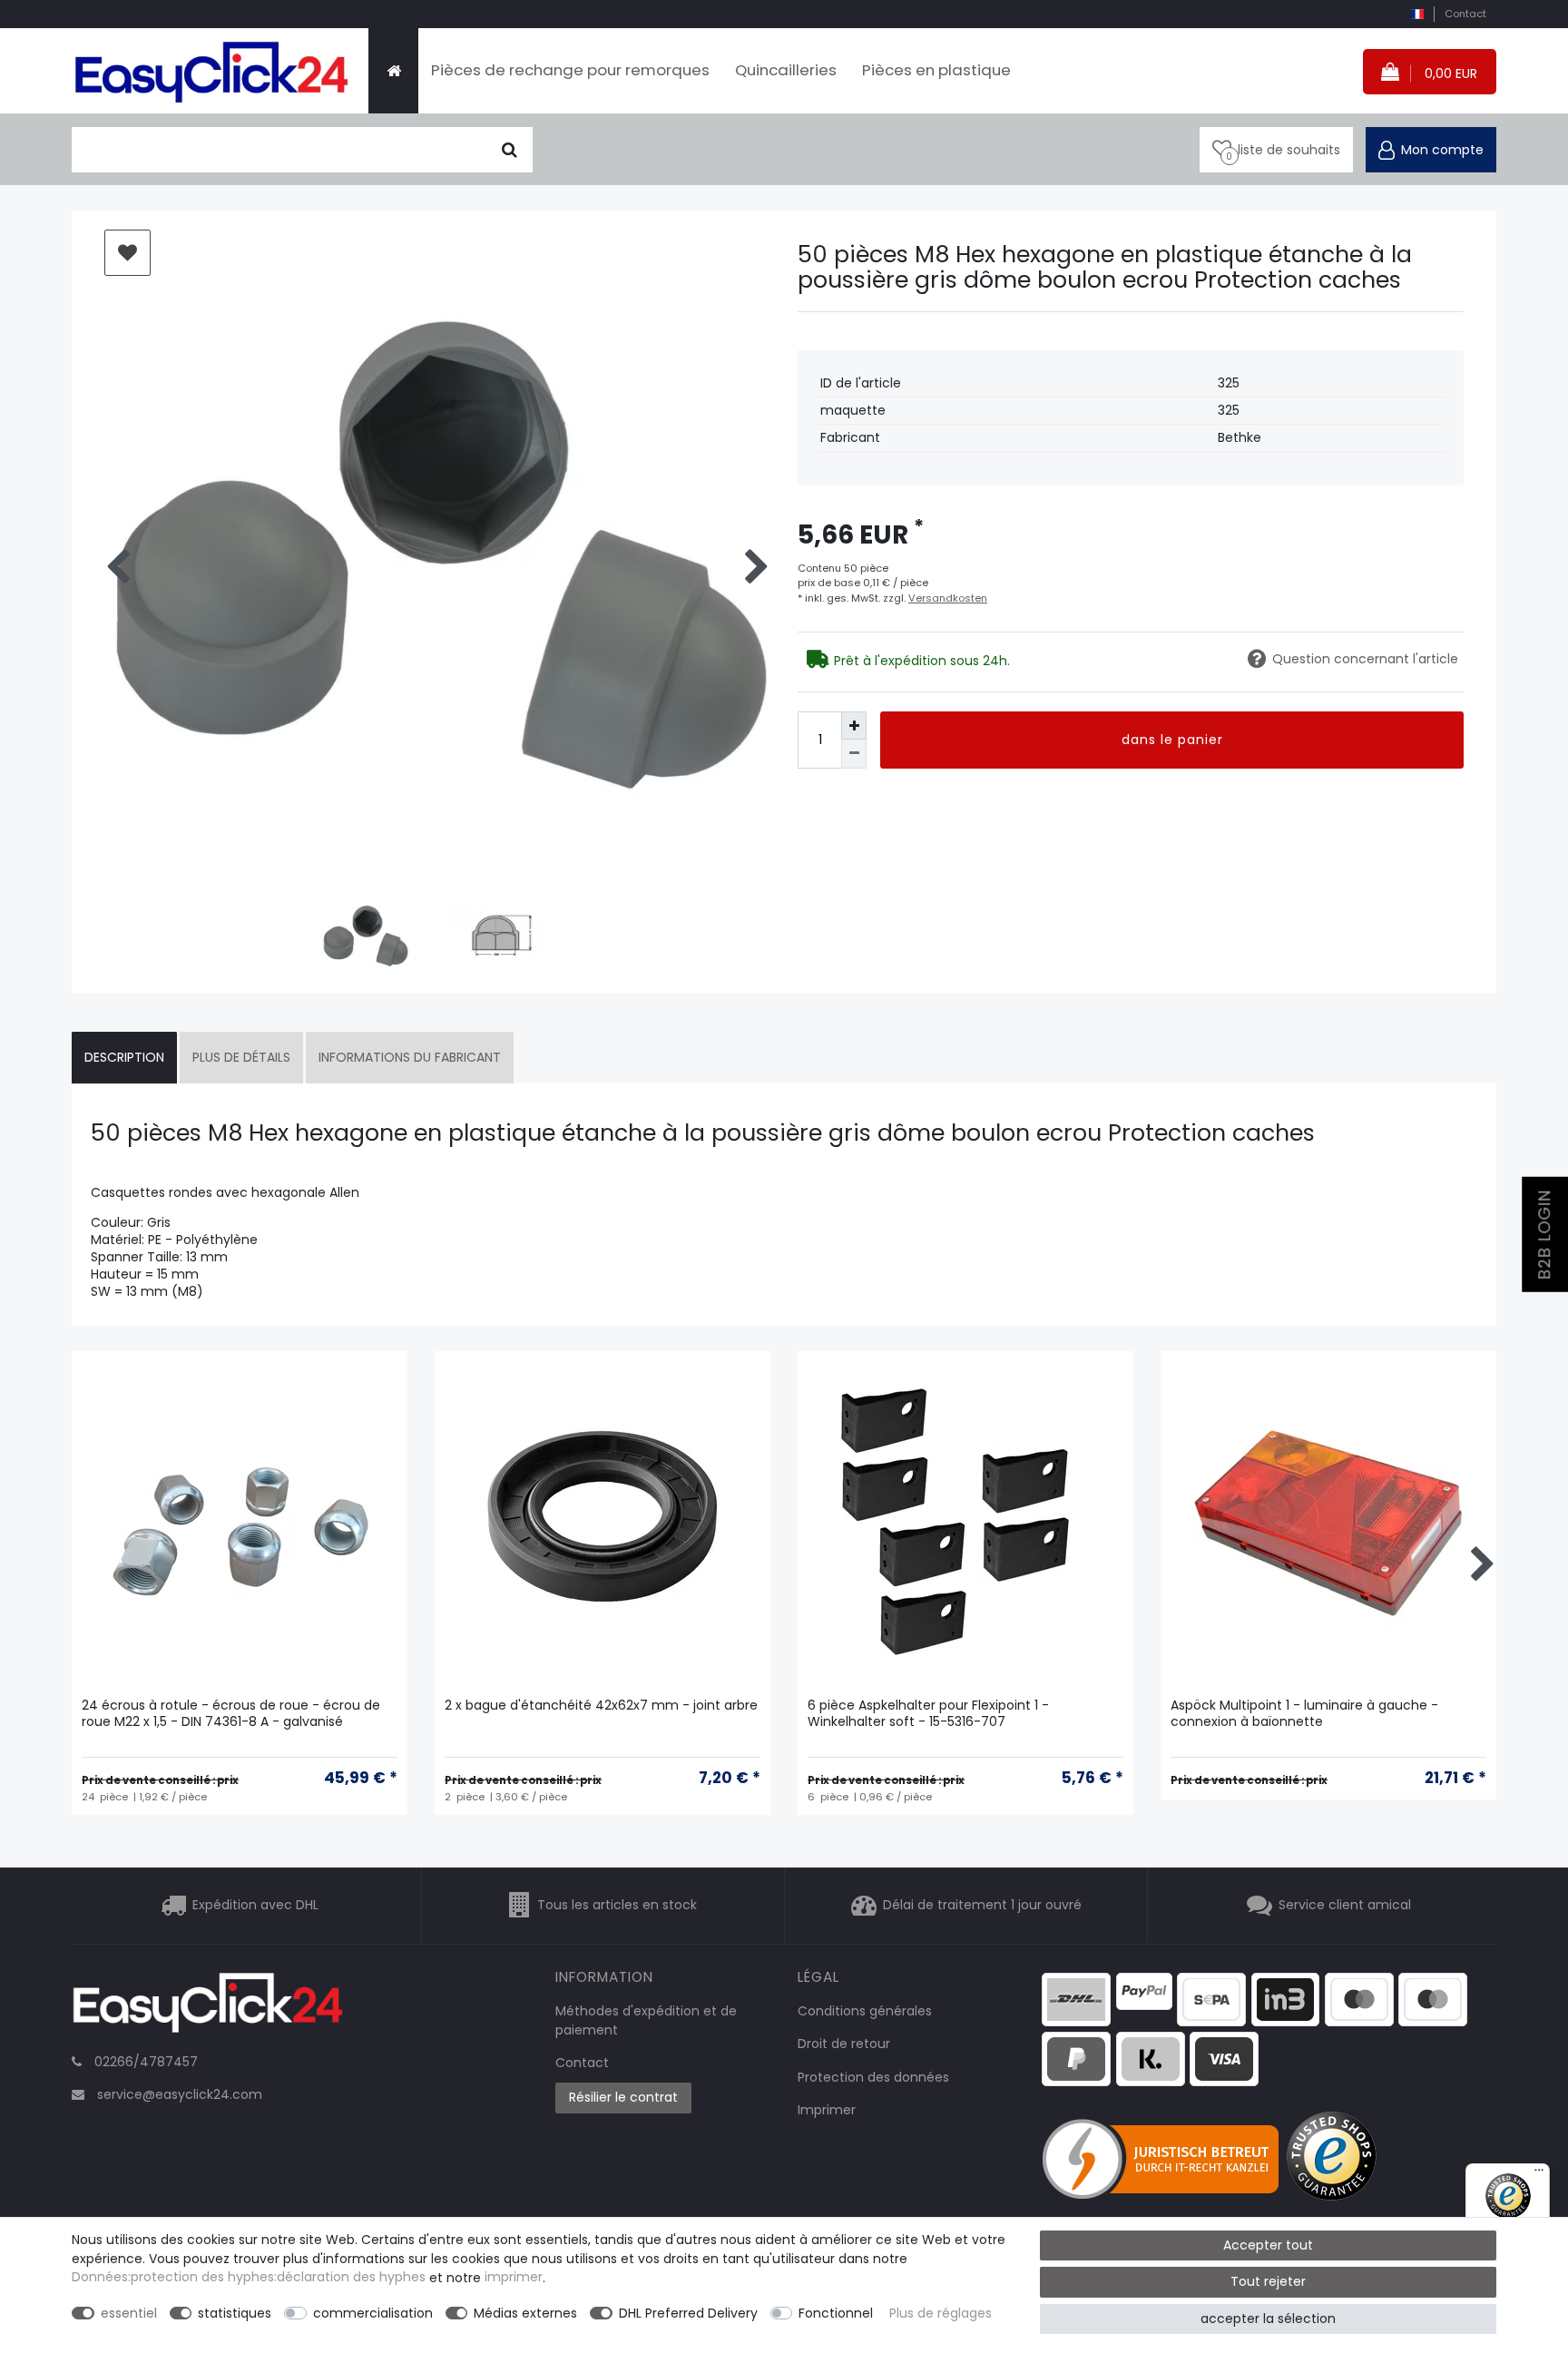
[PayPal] (1144, 1990)
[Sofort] (1151, 2057)
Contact (1465, 14)
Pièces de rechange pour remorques (570, 70)
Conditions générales (865, 2011)
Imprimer (827, 2110)
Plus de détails (241, 1057)
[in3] (1286, 1998)
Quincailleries (786, 70)
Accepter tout (1268, 2245)
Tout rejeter (1268, 2281)
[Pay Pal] (1076, 2057)
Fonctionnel (836, 2313)
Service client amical (1345, 1905)
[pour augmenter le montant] (854, 726)
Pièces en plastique (936, 70)
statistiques (235, 2313)
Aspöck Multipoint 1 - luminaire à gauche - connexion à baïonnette (1304, 1714)
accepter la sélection (1268, 2319)
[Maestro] (1359, 1998)
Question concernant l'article (1365, 659)
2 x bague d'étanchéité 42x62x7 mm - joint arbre (601, 1706)
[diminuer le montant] (854, 754)
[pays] (1417, 14)
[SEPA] (1211, 1998)
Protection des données (873, 2077)
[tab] (124, 1058)
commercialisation (373, 2313)
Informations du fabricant (410, 1057)
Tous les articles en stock (617, 1905)
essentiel (129, 2313)
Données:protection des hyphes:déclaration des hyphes (249, 2278)
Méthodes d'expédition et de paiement (646, 2020)
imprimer (514, 2278)
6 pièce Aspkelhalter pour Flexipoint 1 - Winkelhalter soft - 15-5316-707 (928, 1714)
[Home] (393, 71)
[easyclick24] (208, 2008)
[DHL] (1076, 1998)
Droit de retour (844, 2044)
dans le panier (1172, 740)
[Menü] (1539, 2174)
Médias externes (525, 2313)
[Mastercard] (1433, 1998)
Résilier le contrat (623, 2097)
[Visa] (1224, 2057)
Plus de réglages (941, 2313)
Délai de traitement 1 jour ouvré (982, 1905)
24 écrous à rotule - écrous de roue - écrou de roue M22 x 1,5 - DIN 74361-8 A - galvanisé (231, 1714)
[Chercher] (510, 150)
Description (124, 1057)
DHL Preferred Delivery (688, 2313)
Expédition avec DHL (255, 1905)
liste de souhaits (127, 253)
